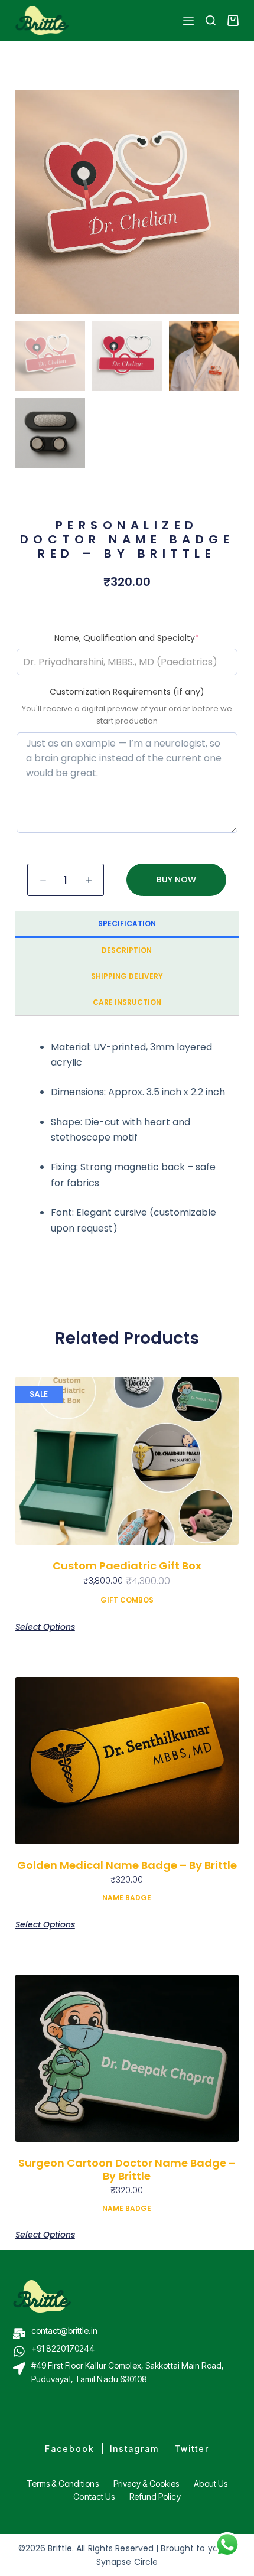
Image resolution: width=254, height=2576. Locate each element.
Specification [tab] (127, 924)
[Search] (211, 20)
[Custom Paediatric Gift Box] (127, 1461)
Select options (45, 1627)
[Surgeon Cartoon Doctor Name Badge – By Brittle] (127, 2059)
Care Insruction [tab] (127, 1002)
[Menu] (188, 21)
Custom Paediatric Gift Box (127, 1566)
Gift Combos (127, 1600)
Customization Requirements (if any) (127, 692)
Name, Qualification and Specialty (127, 638)
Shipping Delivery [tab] (127, 976)
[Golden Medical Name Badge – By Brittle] (127, 1761)
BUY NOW (176, 880)
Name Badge (127, 1898)
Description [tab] (127, 950)
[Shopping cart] (233, 20)
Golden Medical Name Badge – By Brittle (127, 1865)
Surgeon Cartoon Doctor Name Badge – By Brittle (127, 2169)
